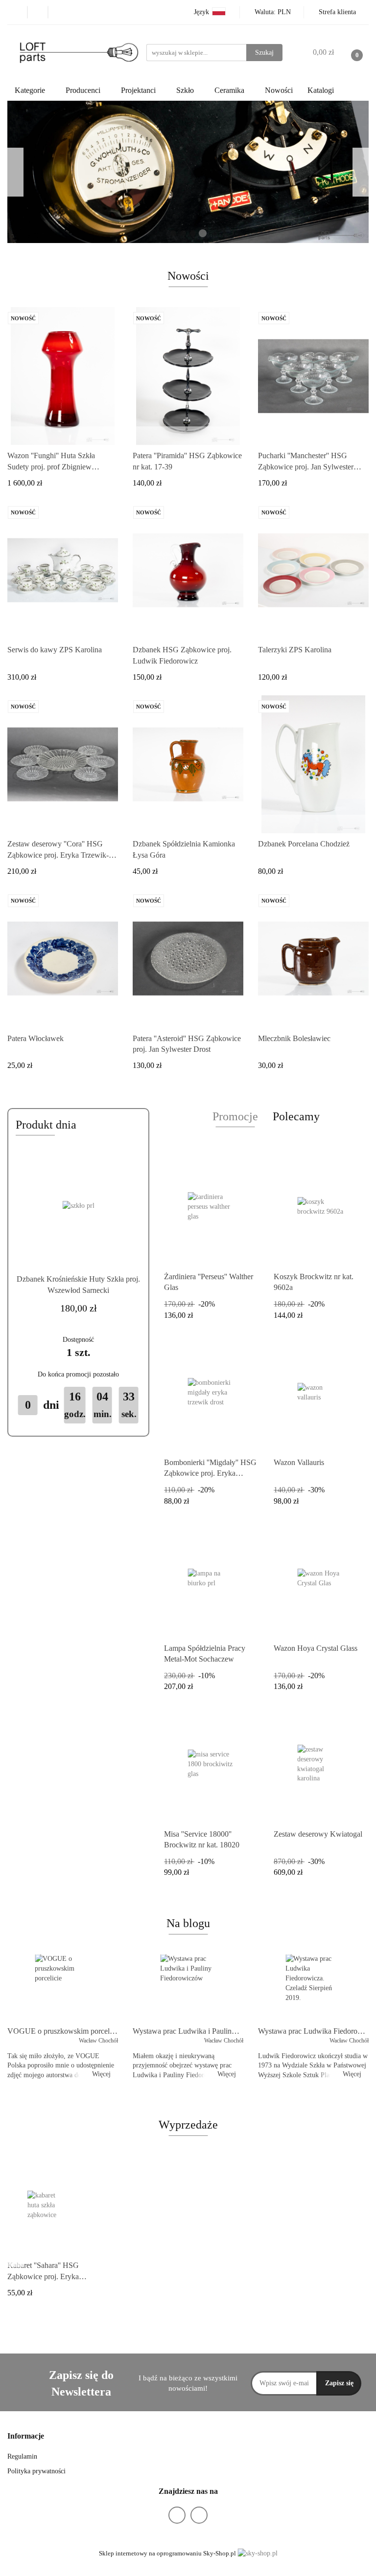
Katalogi (321, 90)
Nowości (279, 90)
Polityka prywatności (36, 2471)
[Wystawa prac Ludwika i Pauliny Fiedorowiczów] (188, 1988)
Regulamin (22, 2456)
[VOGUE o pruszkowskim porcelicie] (63, 1988)
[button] (26, 2436)
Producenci (84, 90)
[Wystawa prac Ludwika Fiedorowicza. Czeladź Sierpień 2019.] (313, 1988)
